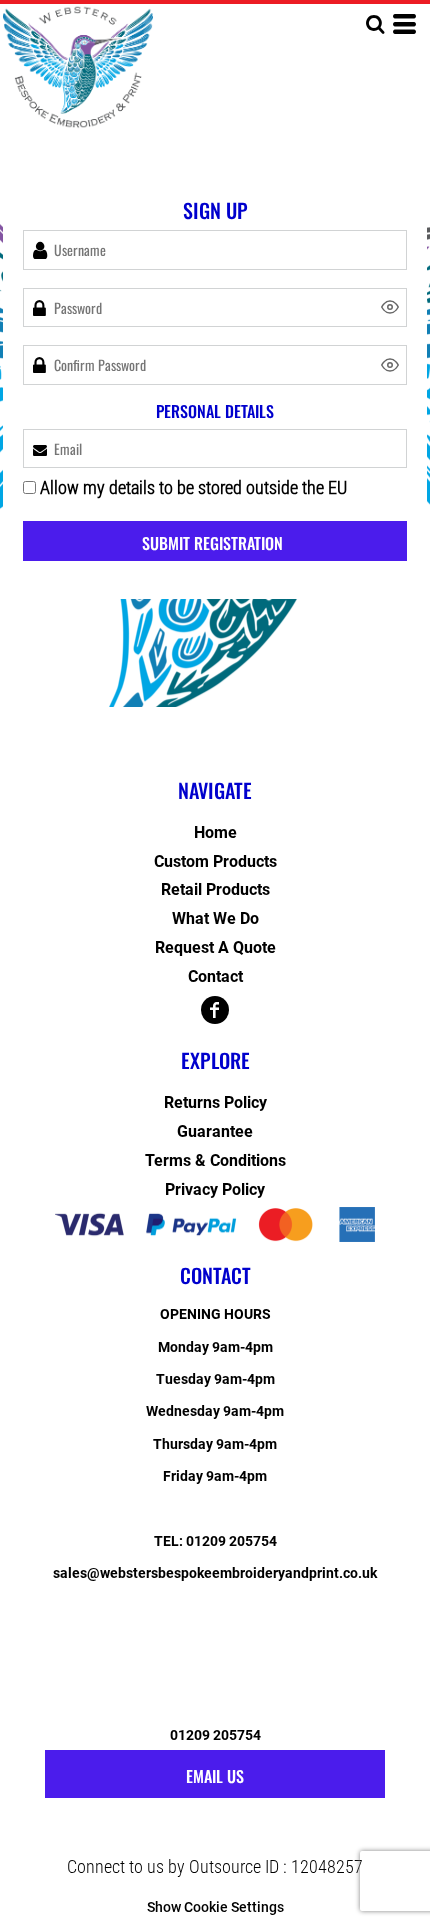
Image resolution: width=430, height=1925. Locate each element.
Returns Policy (215, 1102)
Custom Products (215, 861)
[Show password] (390, 307)
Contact (215, 976)
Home (215, 832)
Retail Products (215, 889)
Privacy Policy (215, 1189)
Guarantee (215, 1131)
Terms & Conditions (215, 1160)
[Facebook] (215, 1010)
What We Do (215, 918)
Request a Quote (215, 947)
